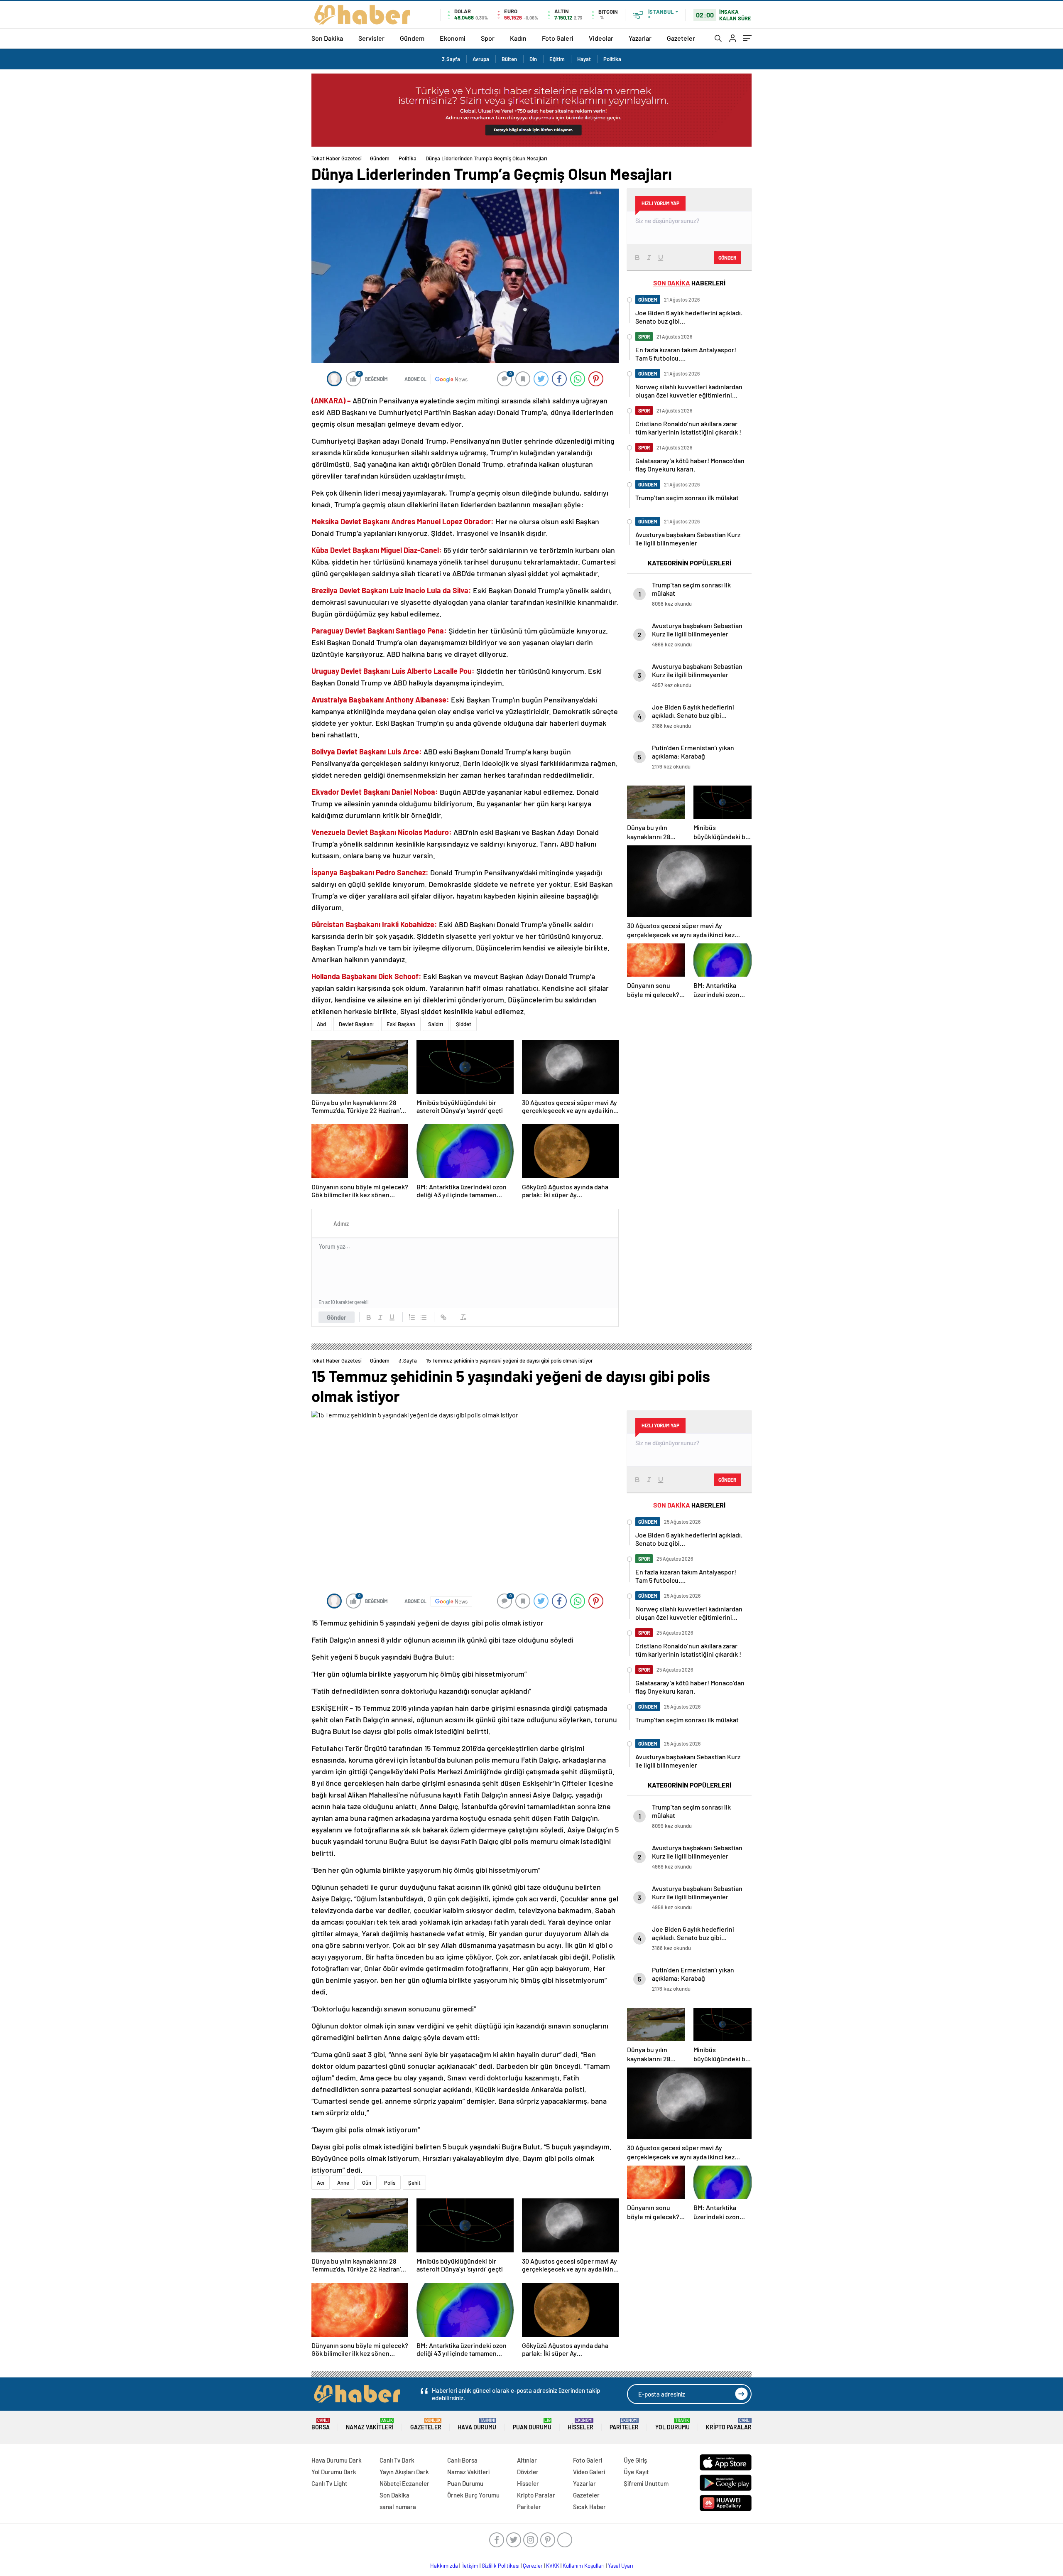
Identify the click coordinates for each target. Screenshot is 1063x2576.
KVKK (553, 2566)
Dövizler (528, 2472)
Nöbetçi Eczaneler (404, 2483)
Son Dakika (327, 38)
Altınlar (527, 2460)
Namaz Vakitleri (370, 2424)
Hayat (584, 59)
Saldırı (436, 1024)
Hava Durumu (477, 2424)
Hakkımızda (444, 2566)
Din (533, 59)
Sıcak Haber (589, 2507)
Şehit (414, 2183)
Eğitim (557, 59)
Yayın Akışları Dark (404, 2472)
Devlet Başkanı (356, 1024)
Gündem (412, 38)
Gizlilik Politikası (501, 2566)
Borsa (321, 2424)
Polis (390, 2183)
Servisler (371, 38)
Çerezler (533, 2566)
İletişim (470, 2566)
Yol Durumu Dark (334, 2472)
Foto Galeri (558, 38)
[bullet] (424, 1317)
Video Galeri (589, 2472)
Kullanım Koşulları (584, 2566)
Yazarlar (640, 38)
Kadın (518, 38)
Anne (343, 2183)
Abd (321, 1024)
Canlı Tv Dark (397, 2460)
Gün (367, 2183)
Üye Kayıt (636, 2472)
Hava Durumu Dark (337, 2460)
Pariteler (624, 2424)
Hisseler (580, 2424)
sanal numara (398, 2507)
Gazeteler (681, 38)
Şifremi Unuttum (646, 2483)
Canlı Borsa (462, 2460)
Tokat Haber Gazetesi (337, 158)
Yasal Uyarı (621, 2566)
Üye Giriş (635, 2460)
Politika (612, 59)
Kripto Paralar (729, 2424)
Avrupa (481, 59)
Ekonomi (453, 38)
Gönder (337, 1317)
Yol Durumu (672, 2424)
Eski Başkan (401, 1024)
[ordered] (412, 1317)
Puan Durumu (532, 2424)
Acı (321, 2183)
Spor (488, 38)
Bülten (509, 59)
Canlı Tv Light (329, 2483)
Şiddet (464, 1024)
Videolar (601, 38)
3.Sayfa (451, 59)
